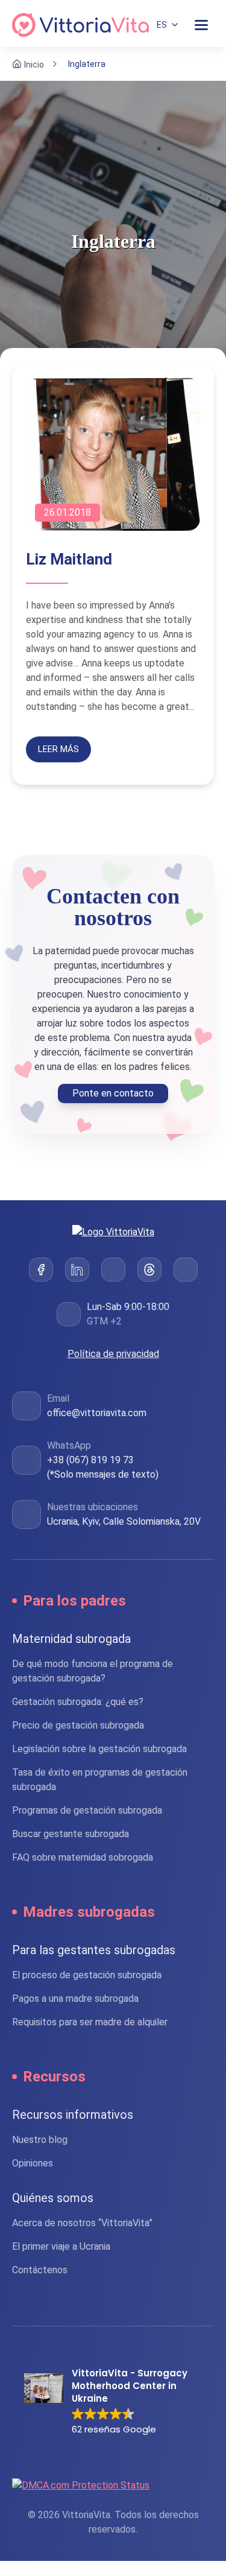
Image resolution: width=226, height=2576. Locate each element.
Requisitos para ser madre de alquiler (90, 2022)
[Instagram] (113, 1270)
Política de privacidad (113, 1354)
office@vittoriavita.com (97, 1413)
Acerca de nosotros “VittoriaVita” (82, 2223)
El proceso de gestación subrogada (87, 1975)
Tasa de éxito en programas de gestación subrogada (100, 1780)
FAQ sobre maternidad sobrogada (83, 1857)
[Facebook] (41, 1270)
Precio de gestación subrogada (78, 1725)
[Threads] (149, 1270)
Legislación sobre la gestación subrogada (99, 1749)
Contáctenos (40, 2270)
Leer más (58, 749)
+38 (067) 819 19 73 (90, 1460)
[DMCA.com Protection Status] (113, 2485)
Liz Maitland (69, 559)
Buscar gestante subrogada (71, 1834)
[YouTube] (186, 1270)
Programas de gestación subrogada (87, 1810)
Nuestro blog (40, 2140)
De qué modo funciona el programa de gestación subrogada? (93, 1671)
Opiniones (33, 2163)
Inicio (34, 64)
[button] (113, 2402)
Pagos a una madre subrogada (75, 1998)
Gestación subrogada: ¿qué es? (78, 1702)
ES (162, 25)
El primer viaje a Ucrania (61, 2246)
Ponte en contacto (113, 1093)
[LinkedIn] (77, 1270)
